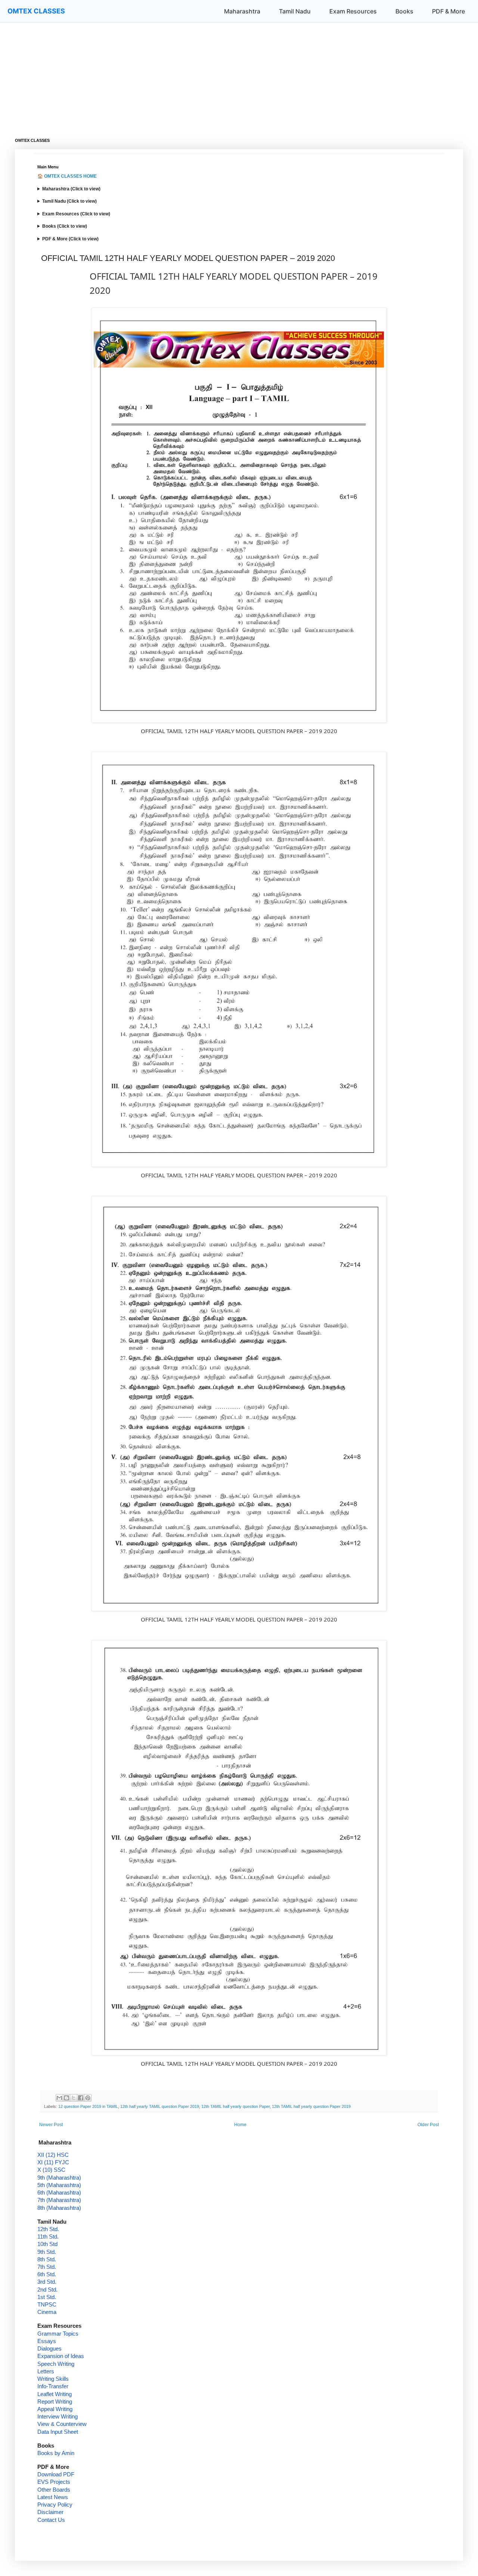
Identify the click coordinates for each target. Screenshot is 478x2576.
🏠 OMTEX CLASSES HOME (67, 176)
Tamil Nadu (295, 11)
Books (404, 11)
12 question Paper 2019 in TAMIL (88, 2106)
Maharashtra (242, 11)
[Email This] (59, 2098)
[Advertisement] (239, 75)
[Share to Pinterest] (88, 2098)
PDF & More (448, 11)
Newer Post (51, 2125)
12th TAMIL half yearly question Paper (235, 2106)
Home (240, 2125)
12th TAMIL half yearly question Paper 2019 (311, 2106)
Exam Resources (353, 11)
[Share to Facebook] (81, 2098)
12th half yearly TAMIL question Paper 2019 (160, 2106)
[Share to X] (74, 2098)
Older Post (428, 2125)
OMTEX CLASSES (36, 11)
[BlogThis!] (66, 2098)
